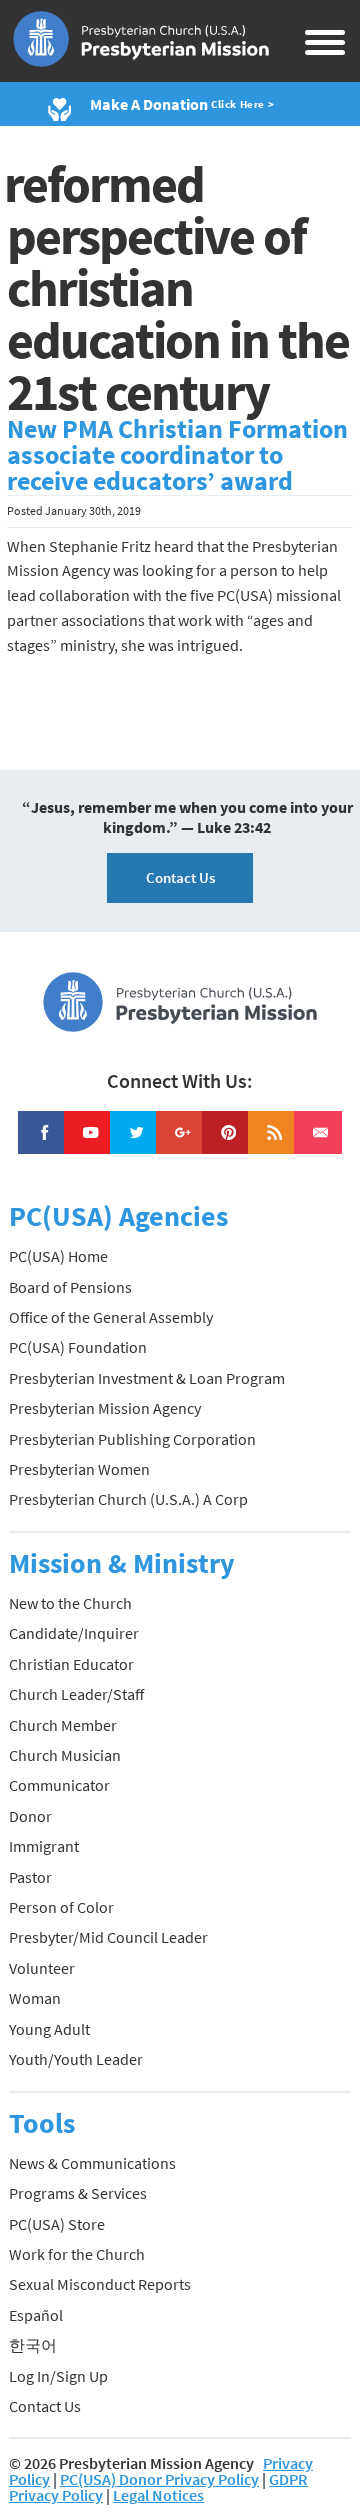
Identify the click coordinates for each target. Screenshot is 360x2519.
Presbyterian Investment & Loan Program (147, 1378)
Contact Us (180, 877)
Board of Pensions (70, 1287)
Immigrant (44, 1846)
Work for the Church (77, 2254)
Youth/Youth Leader (76, 2059)
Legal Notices (158, 2495)
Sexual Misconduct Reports (100, 2284)
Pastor (30, 1877)
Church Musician (65, 1755)
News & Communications (92, 2163)
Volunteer (42, 1968)
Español (36, 2315)
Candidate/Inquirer (74, 1633)
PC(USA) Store (57, 2224)
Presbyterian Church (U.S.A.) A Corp (128, 1499)
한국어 (33, 2345)
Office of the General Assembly (111, 1317)
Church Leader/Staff (76, 1694)
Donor (30, 1816)
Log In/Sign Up (58, 2376)
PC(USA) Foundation (78, 1347)
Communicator (59, 1785)
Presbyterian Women (79, 1469)
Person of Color (61, 1907)
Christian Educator (71, 1664)
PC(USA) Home (58, 1256)
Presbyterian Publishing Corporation (132, 1439)
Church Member (63, 1725)
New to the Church (70, 1603)
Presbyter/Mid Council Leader (108, 1937)
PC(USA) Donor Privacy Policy (159, 2479)
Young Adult (49, 2029)
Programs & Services (78, 2193)
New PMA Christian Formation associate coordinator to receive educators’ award (177, 455)
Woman (35, 1998)
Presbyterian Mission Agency (105, 1408)
